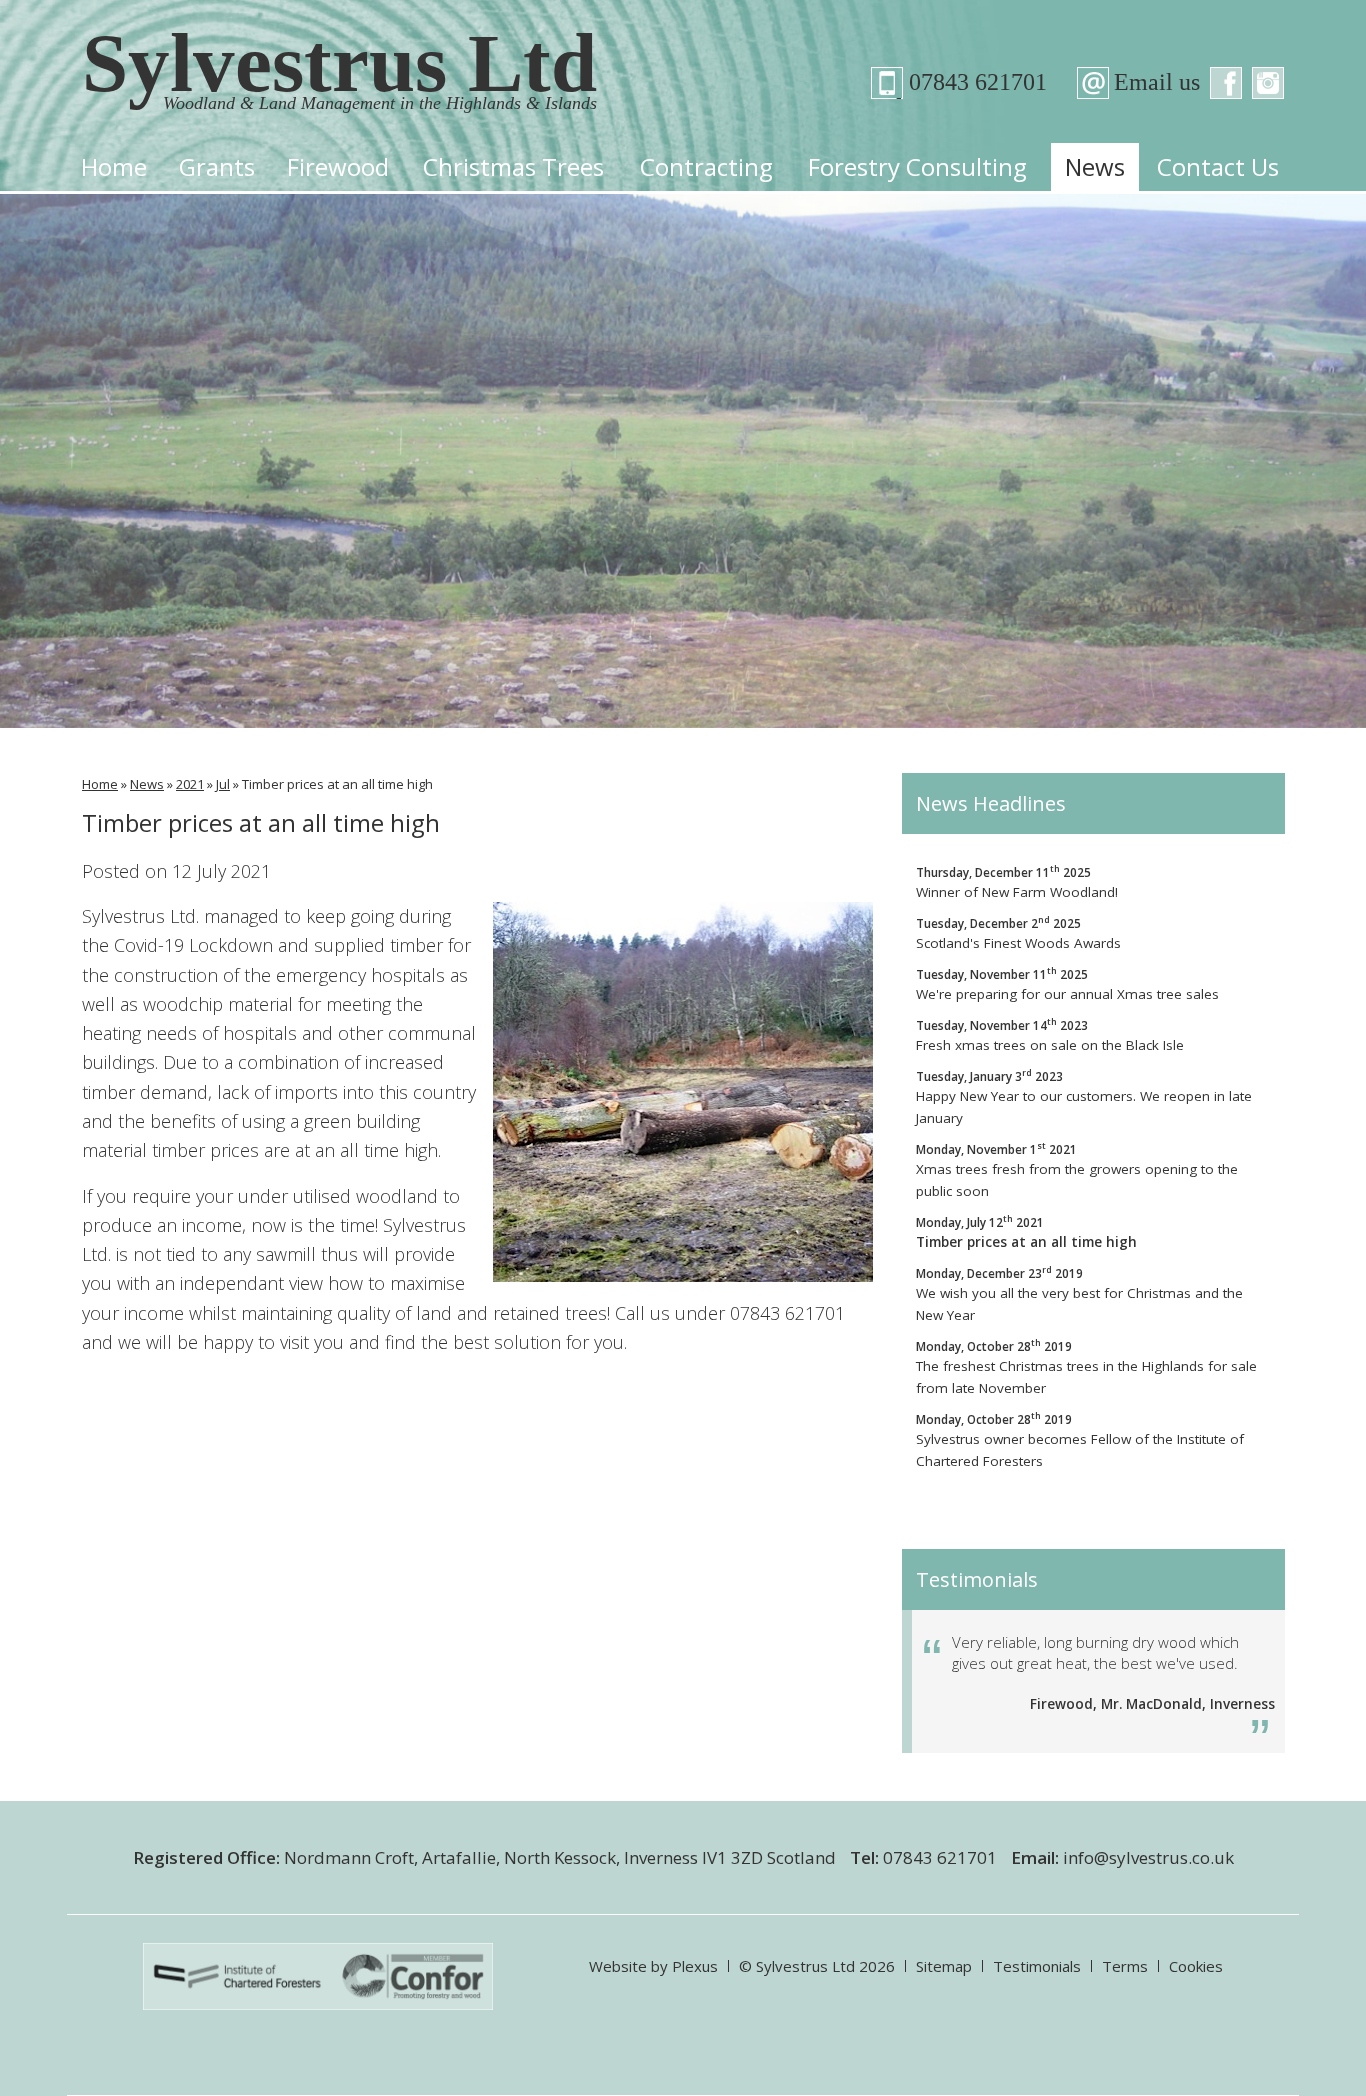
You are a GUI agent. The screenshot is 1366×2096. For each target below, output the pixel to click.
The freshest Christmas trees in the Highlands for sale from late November (1086, 1366)
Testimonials (1037, 1966)
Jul (223, 784)
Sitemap (944, 1966)
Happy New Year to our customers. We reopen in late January (1084, 1096)
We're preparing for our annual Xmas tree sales (1067, 983)
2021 (190, 784)
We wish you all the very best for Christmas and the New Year (1079, 1293)
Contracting (706, 166)
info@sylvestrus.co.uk (1148, 1857)
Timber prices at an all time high (1026, 1231)
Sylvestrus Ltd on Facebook (1226, 83)
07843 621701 (966, 82)
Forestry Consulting (917, 166)
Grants (217, 166)
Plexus (695, 1966)
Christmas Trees (513, 166)
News (1095, 166)
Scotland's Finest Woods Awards (1018, 932)
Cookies (1196, 1966)
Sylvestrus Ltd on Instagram (1268, 83)
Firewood (338, 166)
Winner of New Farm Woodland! (1017, 881)
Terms (1125, 1966)
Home (114, 166)
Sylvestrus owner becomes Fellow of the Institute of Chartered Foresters (1080, 1439)
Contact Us (1218, 166)
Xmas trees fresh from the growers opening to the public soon (1077, 1169)
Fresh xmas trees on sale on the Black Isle (1050, 1034)
